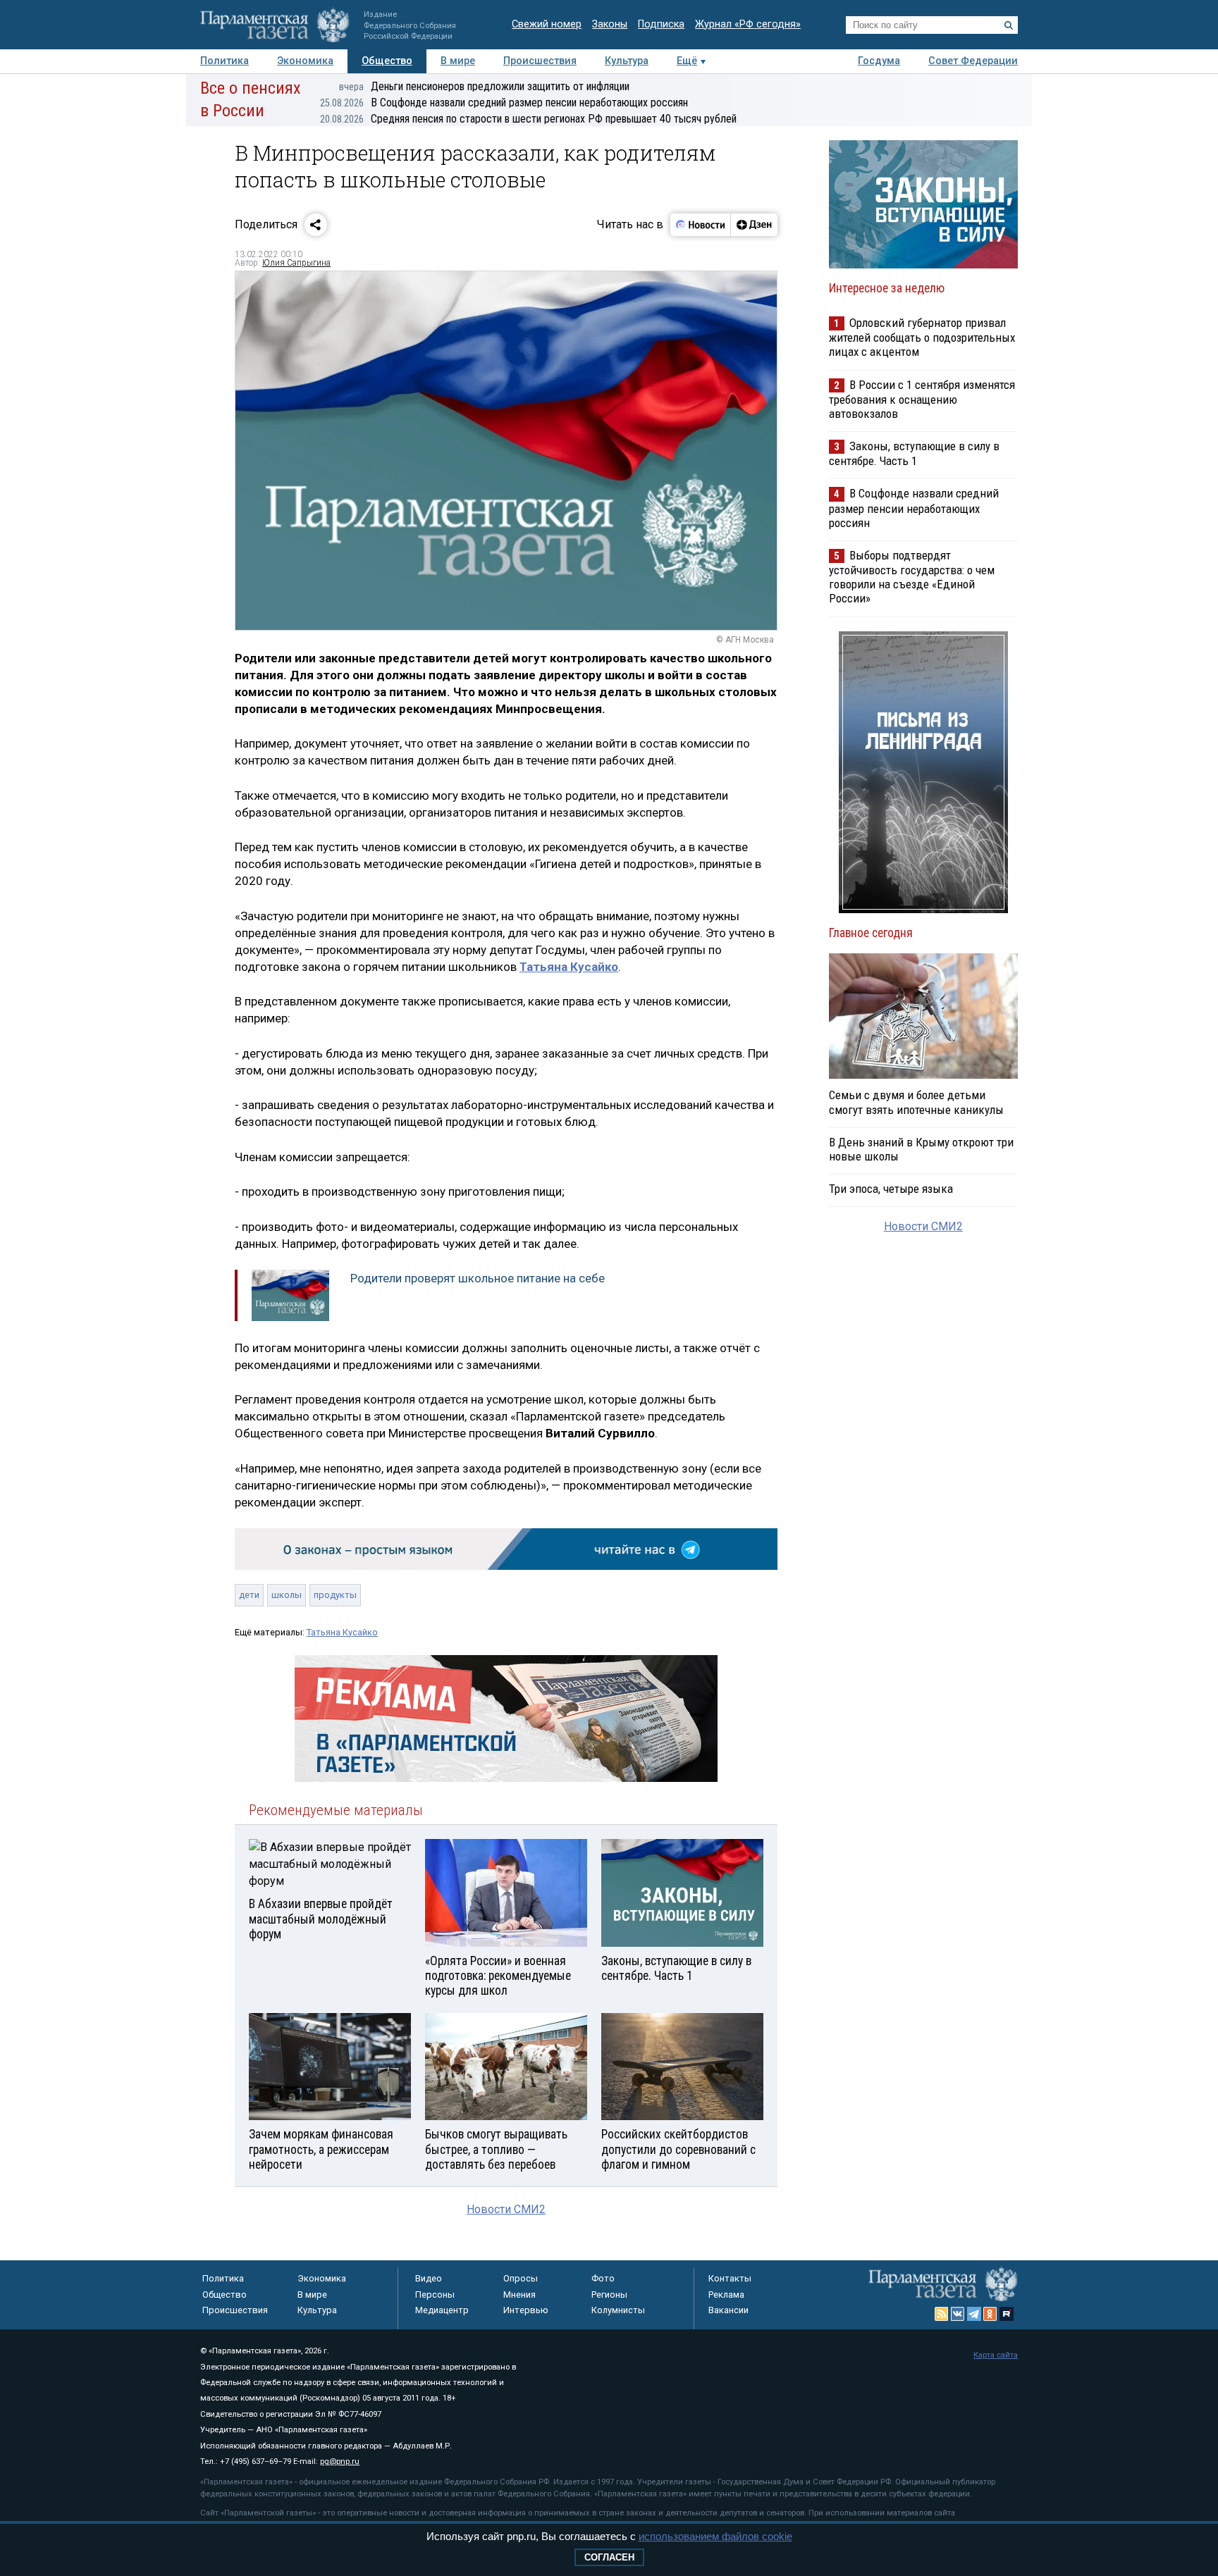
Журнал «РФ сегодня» (748, 24)
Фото (603, 2278)
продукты (335, 1595)
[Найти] (1009, 25)
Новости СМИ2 (506, 2209)
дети (249, 1595)
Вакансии (728, 2310)
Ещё (687, 61)
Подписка (661, 24)
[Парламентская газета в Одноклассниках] (990, 2314)
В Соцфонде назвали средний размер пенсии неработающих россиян (504, 103)
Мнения (519, 2295)
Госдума (879, 61)
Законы (610, 24)
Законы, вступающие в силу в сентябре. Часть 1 (914, 453)
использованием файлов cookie (715, 2536)
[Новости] (701, 225)
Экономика (305, 61)
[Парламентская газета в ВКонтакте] (958, 2314)
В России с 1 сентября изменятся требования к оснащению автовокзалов (922, 399)
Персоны (435, 2295)
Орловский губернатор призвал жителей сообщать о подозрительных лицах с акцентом (922, 337)
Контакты (730, 2278)
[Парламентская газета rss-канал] (942, 2314)
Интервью (526, 2310)
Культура (627, 61)
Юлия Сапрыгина (296, 263)
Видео (429, 2278)
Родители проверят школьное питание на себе (478, 1278)
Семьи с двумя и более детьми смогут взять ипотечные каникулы (916, 1102)
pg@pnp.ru (340, 2462)
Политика (224, 61)
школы (287, 1595)
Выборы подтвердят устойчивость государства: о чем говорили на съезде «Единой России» (912, 577)
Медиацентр (442, 2310)
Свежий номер (547, 24)
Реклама (726, 2295)
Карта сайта (996, 2355)
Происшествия (540, 61)
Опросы (521, 2278)
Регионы (609, 2295)
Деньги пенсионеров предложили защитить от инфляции (484, 86)
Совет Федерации (973, 61)
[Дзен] (754, 225)
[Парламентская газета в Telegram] (974, 2314)
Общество (387, 61)
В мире (458, 61)
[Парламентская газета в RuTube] (1007, 2314)
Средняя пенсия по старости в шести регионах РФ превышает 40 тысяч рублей (528, 119)
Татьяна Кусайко (569, 967)
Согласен (609, 2557)
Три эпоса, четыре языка (891, 1189)
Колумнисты (618, 2310)
